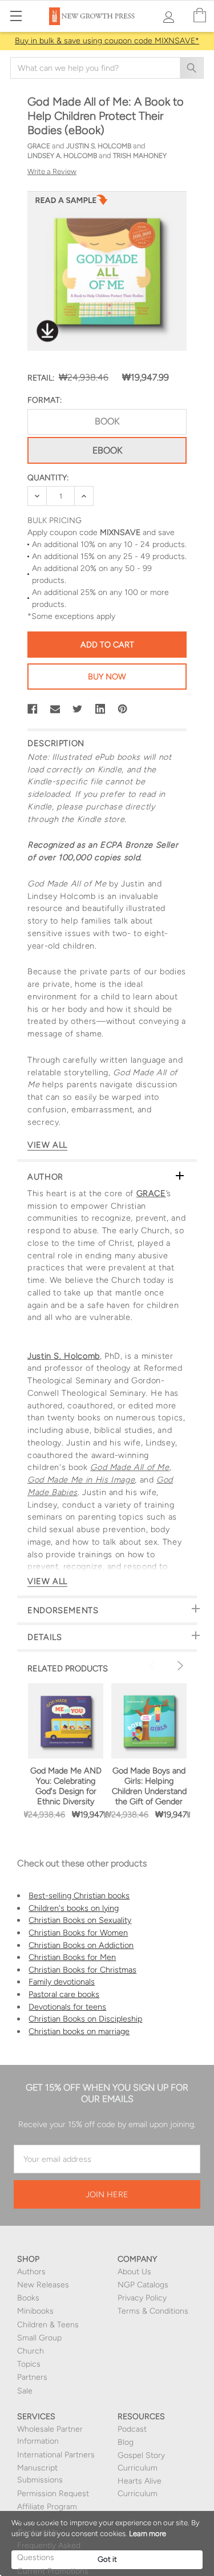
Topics (29, 2364)
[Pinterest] (123, 709)
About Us (134, 2272)
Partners (32, 2377)
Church (31, 2351)
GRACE (151, 1193)
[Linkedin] (100, 709)
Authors (31, 2272)
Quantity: (48, 478)
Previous (154, 1666)
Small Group (39, 2338)
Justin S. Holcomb (64, 1356)
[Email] (55, 709)
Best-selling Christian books (79, 1895)
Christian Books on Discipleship (85, 2019)
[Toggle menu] (16, 16)
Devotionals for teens (67, 2007)
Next (179, 1666)
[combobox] (107, 68)
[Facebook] (33, 709)
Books (28, 2298)
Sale (25, 2391)
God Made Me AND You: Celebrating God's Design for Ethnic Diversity (66, 1786)
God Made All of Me (130, 1467)
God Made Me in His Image (81, 1480)
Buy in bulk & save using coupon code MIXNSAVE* (107, 41)
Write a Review (52, 171)
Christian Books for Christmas (82, 1970)
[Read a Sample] (71, 203)
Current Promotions (53, 2571)
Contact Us (38, 2532)
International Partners (56, 2455)
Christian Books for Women (78, 1933)
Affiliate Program (47, 2507)
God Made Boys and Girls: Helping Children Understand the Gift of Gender (149, 1786)
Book (107, 421)
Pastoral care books (64, 1994)
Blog (126, 2442)
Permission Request (53, 2494)
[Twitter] (78, 709)
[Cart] (200, 16)
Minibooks (35, 2311)
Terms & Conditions (153, 2311)
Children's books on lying (74, 1908)
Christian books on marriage (79, 2031)
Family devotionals (62, 1982)
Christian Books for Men (72, 1957)
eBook (107, 450)
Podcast (132, 2429)
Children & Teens (48, 2325)
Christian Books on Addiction (81, 1945)
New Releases (43, 2285)
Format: (45, 400)
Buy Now (107, 677)
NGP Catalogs (143, 2285)
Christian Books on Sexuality (80, 1920)
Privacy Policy (142, 2298)
